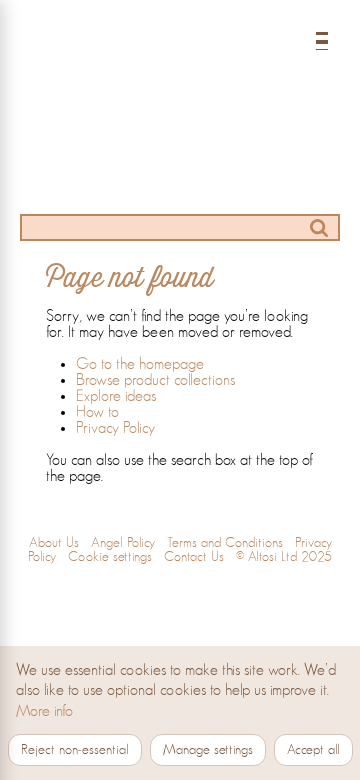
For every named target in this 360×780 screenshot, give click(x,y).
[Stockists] (180, 186)
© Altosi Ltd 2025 (284, 557)
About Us (54, 543)
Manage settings (208, 750)
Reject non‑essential (75, 750)
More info (44, 711)
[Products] (94, 149)
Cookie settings (110, 557)
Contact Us (194, 557)
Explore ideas (116, 396)
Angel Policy (123, 543)
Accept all (313, 750)
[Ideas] (180, 149)
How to (97, 412)
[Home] (180, 63)
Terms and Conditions (225, 543)
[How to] (266, 149)
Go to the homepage (140, 364)
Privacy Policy (115, 428)
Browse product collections (155, 380)
